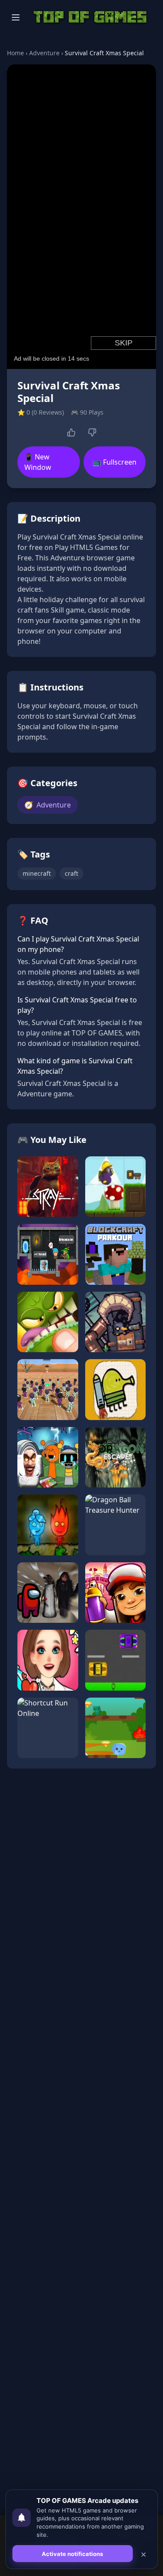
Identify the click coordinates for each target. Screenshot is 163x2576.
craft (72, 873)
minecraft (37, 873)
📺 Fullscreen (115, 462)
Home (15, 53)
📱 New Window (38, 462)
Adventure (44, 53)
